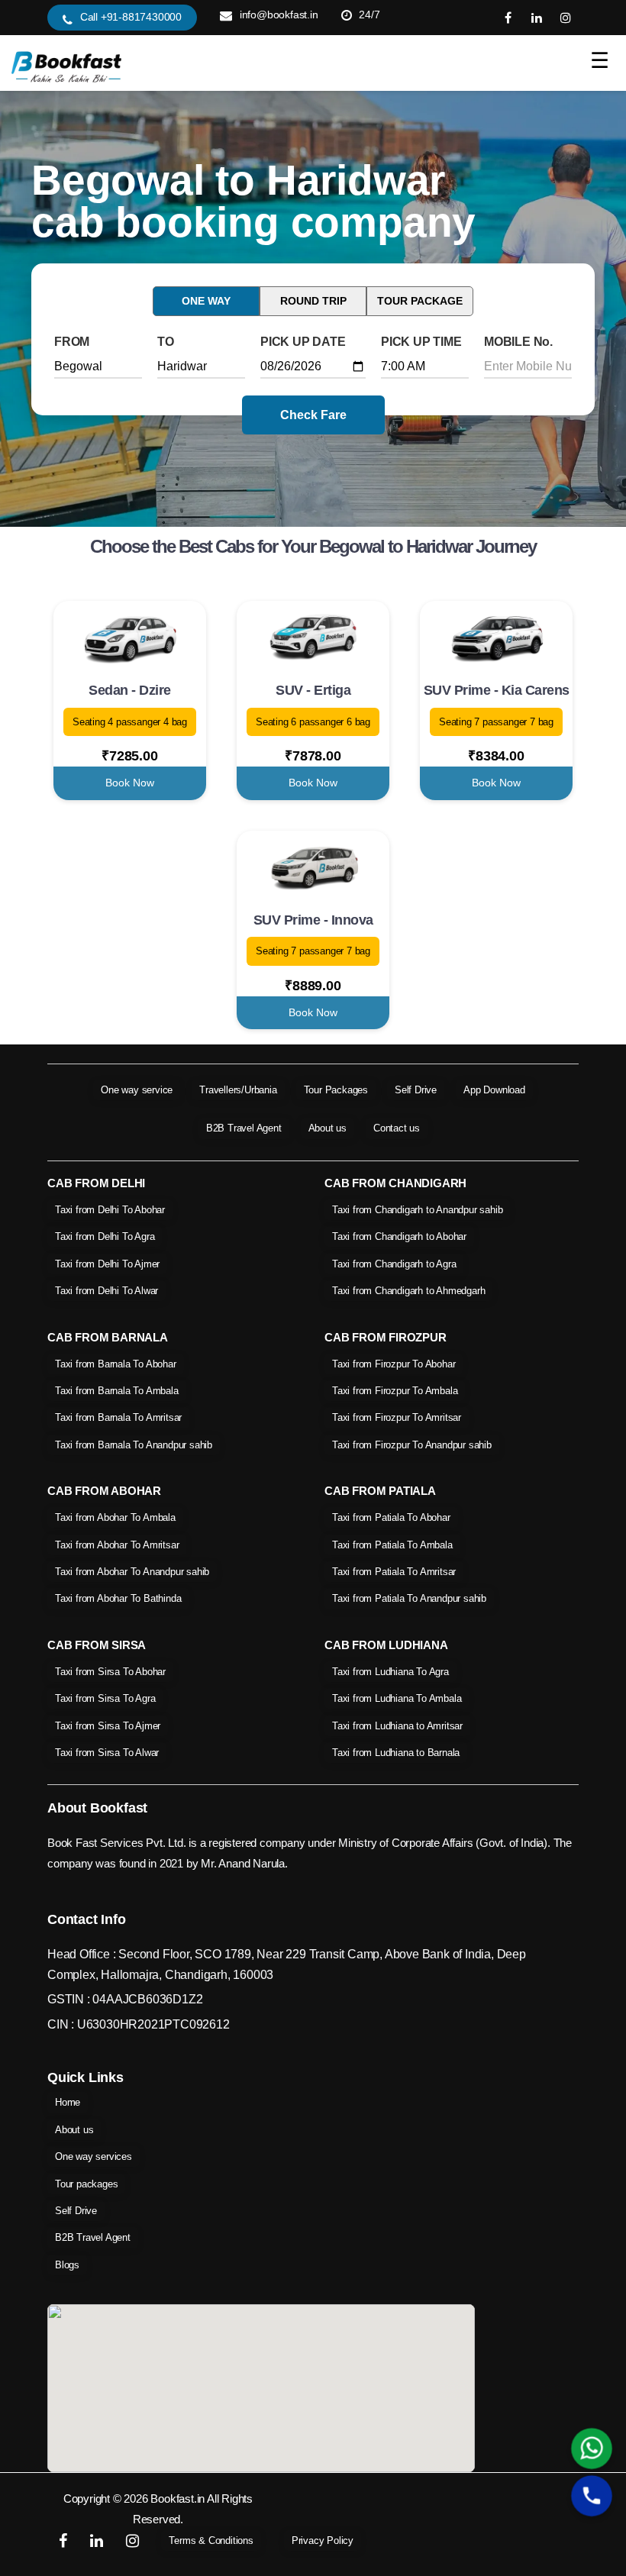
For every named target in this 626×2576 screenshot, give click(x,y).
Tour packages (86, 2184)
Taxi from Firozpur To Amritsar (397, 1417)
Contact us (397, 1128)
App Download (494, 1090)
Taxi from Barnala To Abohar (116, 1364)
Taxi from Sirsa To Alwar (107, 1753)
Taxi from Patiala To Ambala (392, 1545)
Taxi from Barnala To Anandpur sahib (134, 1445)
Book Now (130, 783)
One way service (137, 1090)
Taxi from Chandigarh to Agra (394, 1264)
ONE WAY (206, 301)
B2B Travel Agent (244, 1128)
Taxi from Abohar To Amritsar (117, 1545)
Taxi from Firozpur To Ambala (395, 1391)
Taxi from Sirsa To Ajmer (108, 1726)
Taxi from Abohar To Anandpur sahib (132, 1572)
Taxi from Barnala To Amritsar (118, 1417)
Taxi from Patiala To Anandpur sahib (409, 1598)
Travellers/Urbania (238, 1090)
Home (68, 2102)
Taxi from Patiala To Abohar (391, 1517)
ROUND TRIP (313, 301)
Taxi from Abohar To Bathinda (118, 1598)
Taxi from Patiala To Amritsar (394, 1572)
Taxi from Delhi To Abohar (110, 1210)
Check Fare (313, 415)
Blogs (67, 2265)
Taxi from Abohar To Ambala (115, 1517)
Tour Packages (336, 1090)
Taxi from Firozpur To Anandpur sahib (412, 1445)
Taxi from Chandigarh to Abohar (399, 1236)
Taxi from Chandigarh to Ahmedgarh (408, 1291)
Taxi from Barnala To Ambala (117, 1391)
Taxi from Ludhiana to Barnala (396, 1753)
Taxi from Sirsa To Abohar (110, 1672)
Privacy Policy (323, 2540)
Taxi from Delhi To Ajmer (107, 1264)
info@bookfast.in (279, 15)
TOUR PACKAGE (420, 301)
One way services (94, 2156)
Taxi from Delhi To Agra (105, 1236)
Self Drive (416, 1090)
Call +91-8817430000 (131, 17)
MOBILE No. (518, 342)
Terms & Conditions (211, 2540)
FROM (72, 342)
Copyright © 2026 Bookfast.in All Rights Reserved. (158, 2509)
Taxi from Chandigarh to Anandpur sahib (417, 1210)
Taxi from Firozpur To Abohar (394, 1364)
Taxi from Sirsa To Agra (105, 1698)
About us (328, 1128)
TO (166, 342)
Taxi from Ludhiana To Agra (390, 1672)
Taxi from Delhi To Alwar (106, 1291)
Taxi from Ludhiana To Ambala (397, 1698)
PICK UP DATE (303, 342)
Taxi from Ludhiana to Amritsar (397, 1726)
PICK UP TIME (421, 342)
